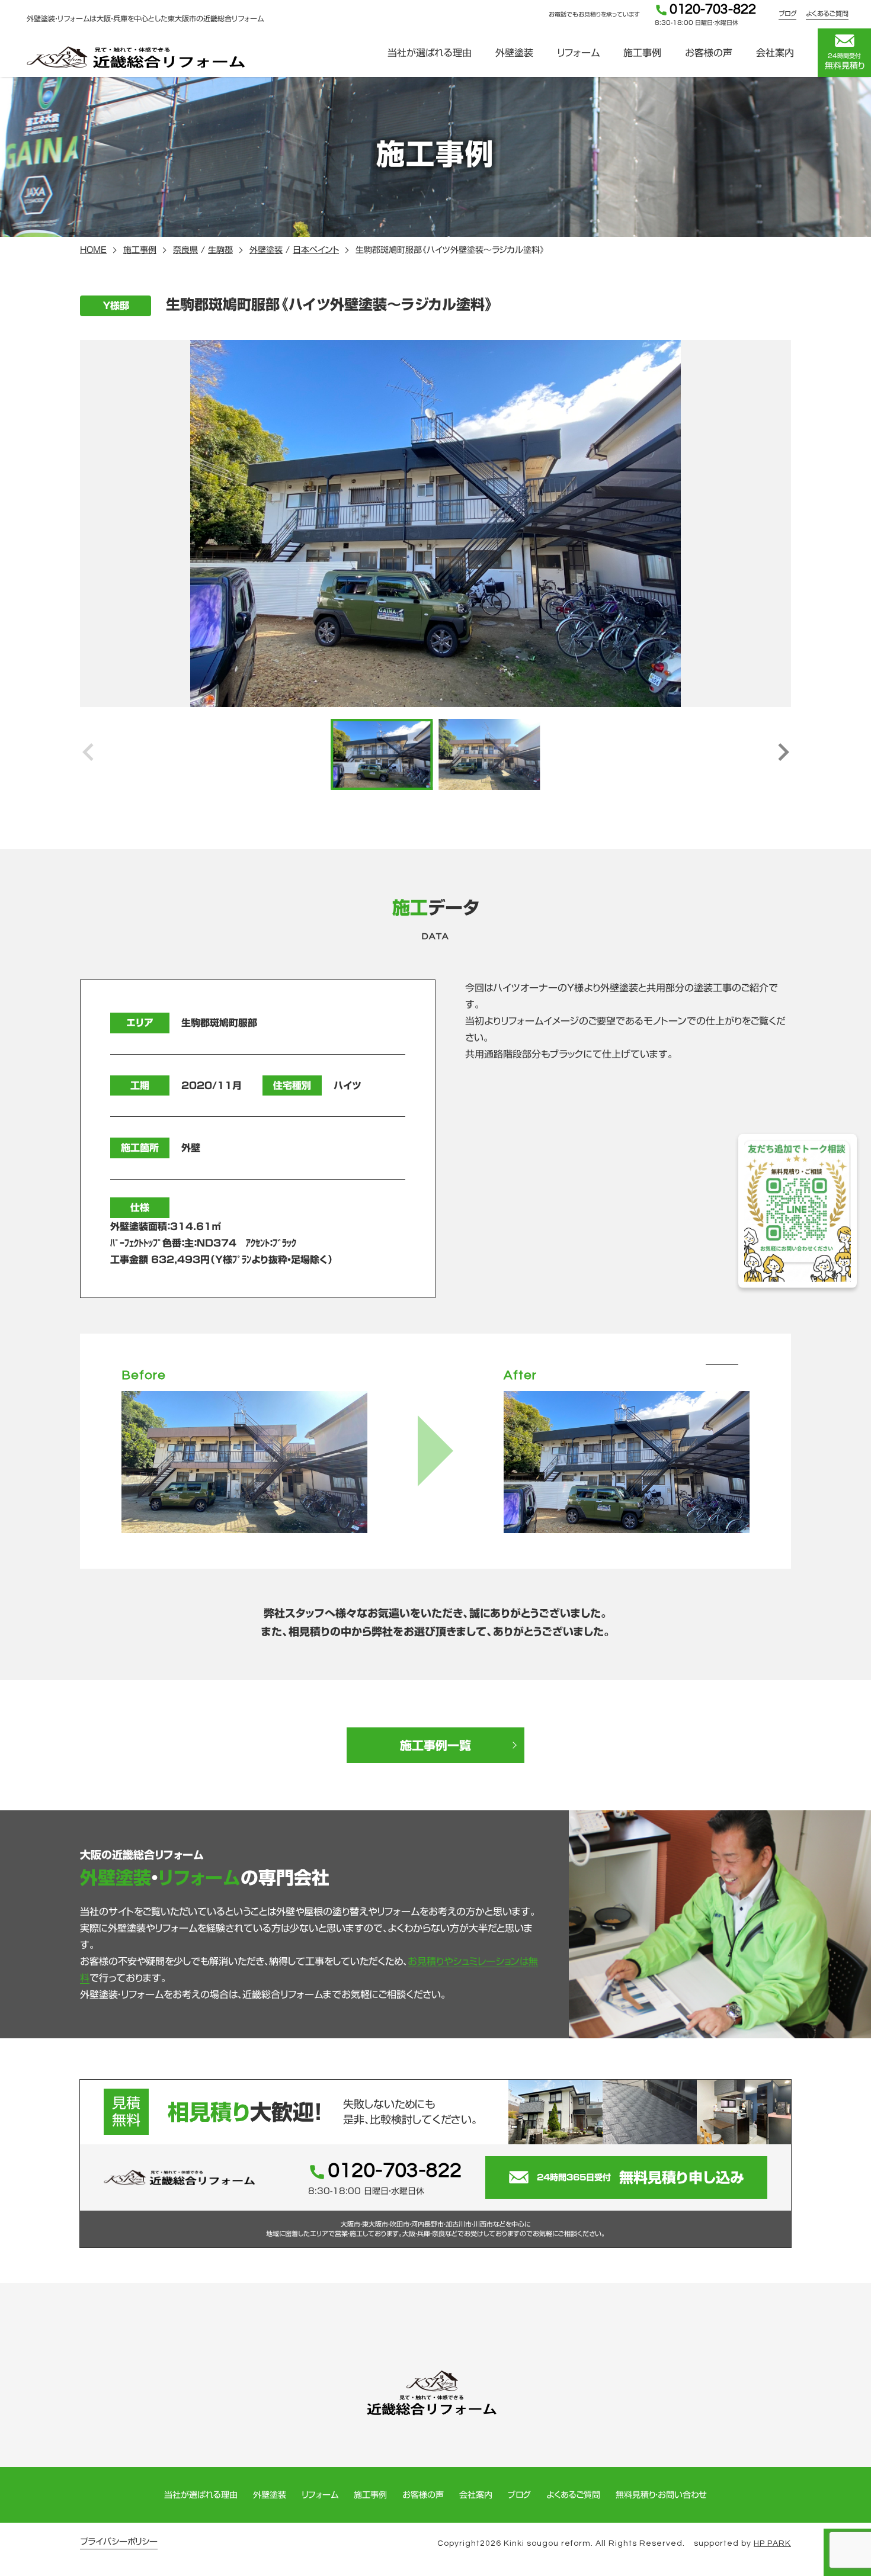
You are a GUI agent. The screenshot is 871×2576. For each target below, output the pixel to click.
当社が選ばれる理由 (430, 53)
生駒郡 (220, 250)
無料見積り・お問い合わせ (661, 2495)
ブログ (787, 13)
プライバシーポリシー (119, 2542)
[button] (783, 754)
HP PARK (772, 2543)
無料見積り (845, 61)
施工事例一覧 (435, 1745)
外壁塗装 (514, 53)
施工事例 (642, 53)
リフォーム (578, 53)
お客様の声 (709, 53)
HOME (93, 250)
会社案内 (775, 53)
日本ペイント (316, 250)
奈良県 (185, 250)
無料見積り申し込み (641, 2177)
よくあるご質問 (827, 13)
